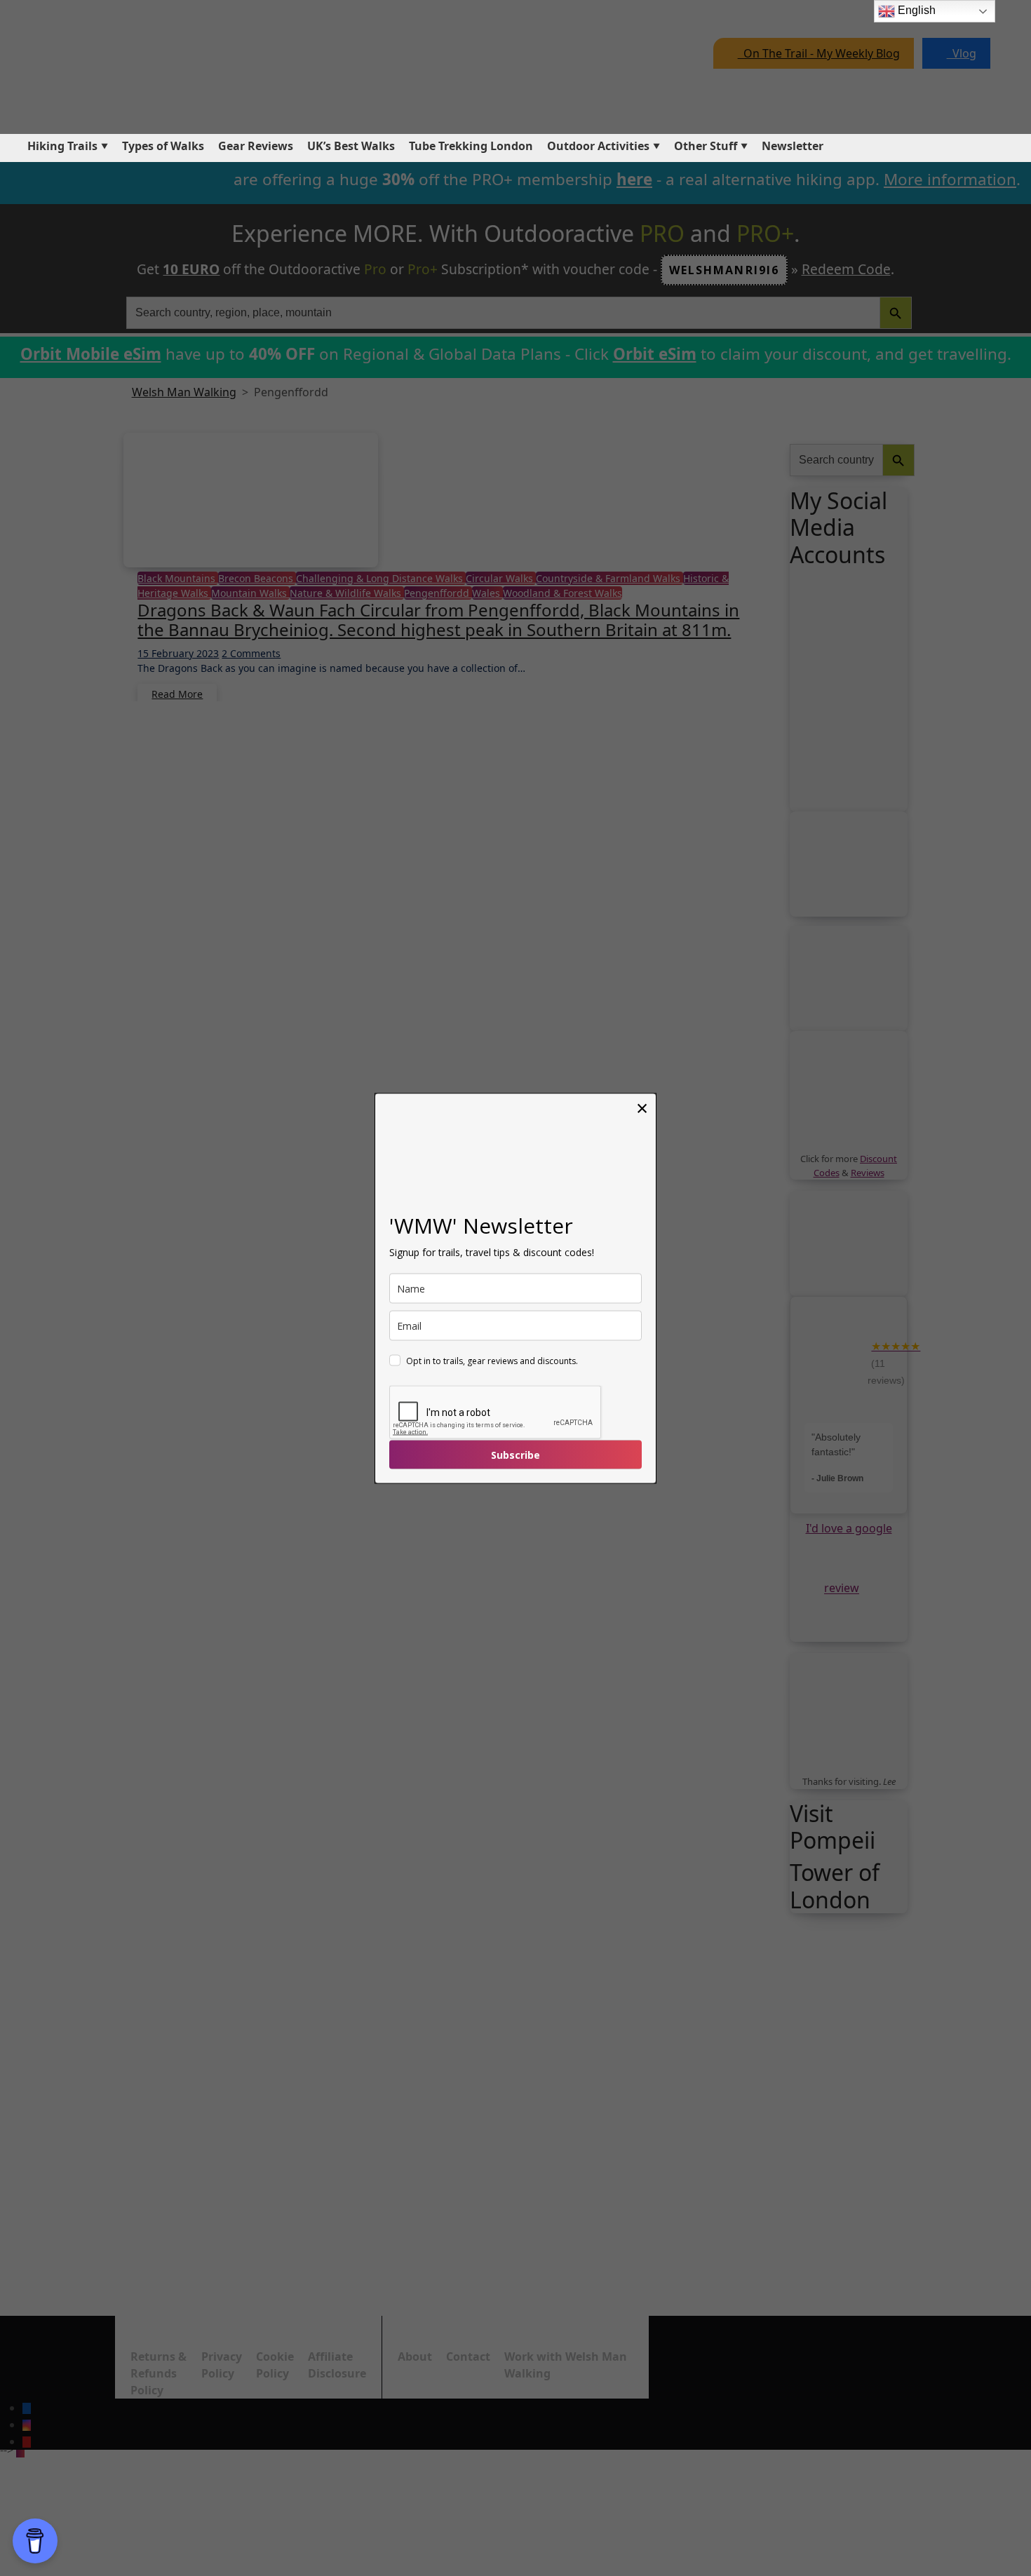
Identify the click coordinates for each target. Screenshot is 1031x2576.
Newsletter (793, 146)
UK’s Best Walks (351, 146)
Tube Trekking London (471, 146)
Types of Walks (163, 146)
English (915, 10)
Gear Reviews (256, 146)
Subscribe (515, 1454)
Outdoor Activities (598, 146)
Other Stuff (706, 146)
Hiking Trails (62, 146)
